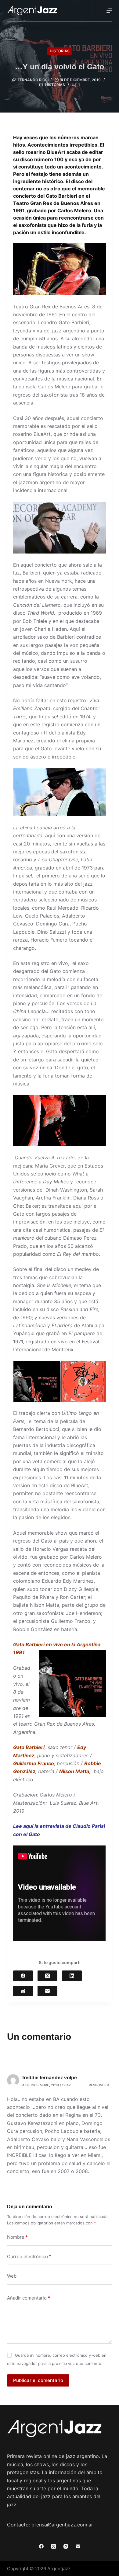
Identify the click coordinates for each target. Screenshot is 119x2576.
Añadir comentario (29, 2298)
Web (12, 2276)
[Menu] (109, 11)
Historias (60, 51)
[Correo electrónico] (47, 1991)
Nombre (17, 2237)
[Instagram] (66, 2546)
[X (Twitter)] (47, 1976)
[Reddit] (23, 1991)
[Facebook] (23, 1976)
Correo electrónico (29, 2257)
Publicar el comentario (38, 2380)
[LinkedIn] (72, 1976)
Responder (99, 2085)
